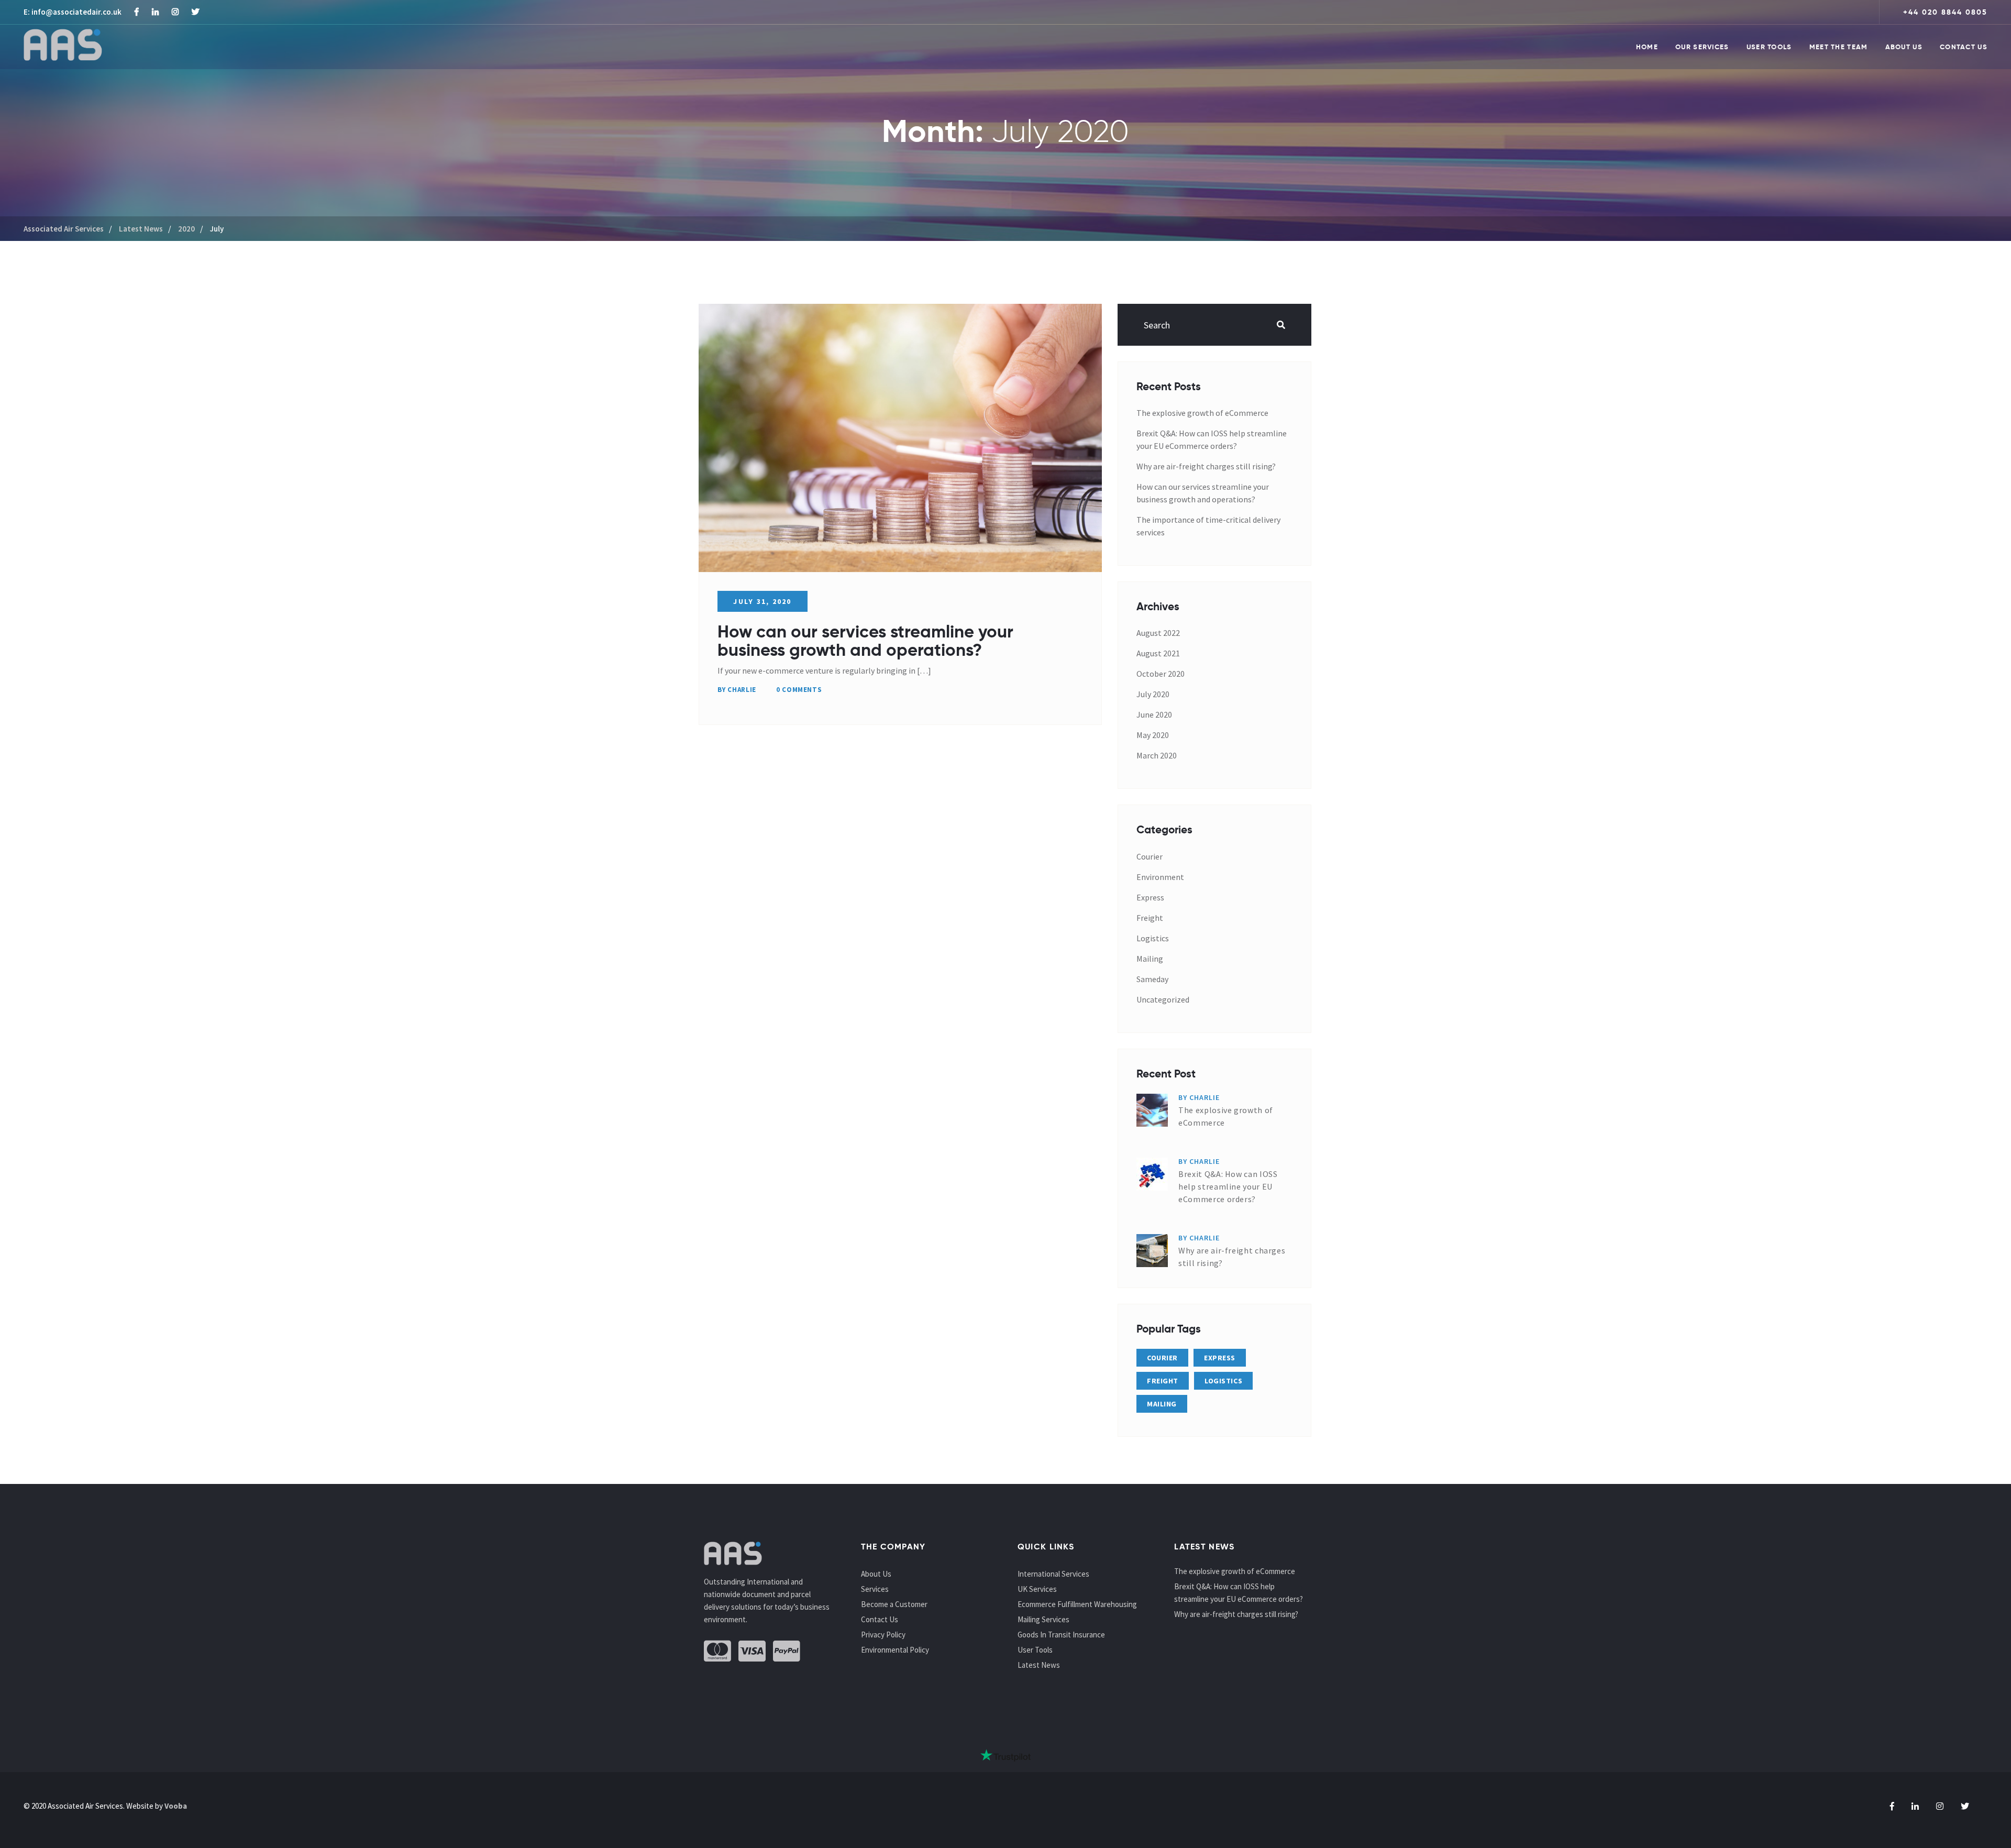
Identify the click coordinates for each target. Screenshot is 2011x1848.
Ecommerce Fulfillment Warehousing (1077, 1604)
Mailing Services (1043, 1619)
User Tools (1769, 47)
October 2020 (1161, 674)
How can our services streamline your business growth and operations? (865, 641)
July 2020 (1153, 694)
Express (1150, 897)
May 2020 (1153, 735)
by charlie (737, 690)
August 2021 (1158, 653)
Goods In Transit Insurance (1061, 1635)
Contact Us (1964, 47)
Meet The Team (1839, 47)
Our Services (1702, 47)
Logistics (1153, 938)
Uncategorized (1163, 999)
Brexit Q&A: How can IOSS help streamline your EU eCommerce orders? (1212, 439)
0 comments (799, 690)
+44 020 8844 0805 (1945, 12)
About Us (1904, 47)
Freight (1150, 918)
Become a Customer (894, 1604)
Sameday (1152, 979)
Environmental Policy (895, 1650)
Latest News (1039, 1665)
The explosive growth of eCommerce (1202, 413)
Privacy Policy (883, 1635)
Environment (1160, 877)
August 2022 (1158, 633)
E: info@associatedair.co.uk (73, 12)
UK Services (1037, 1589)
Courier (1150, 856)
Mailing (1150, 959)
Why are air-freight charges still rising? (1206, 466)
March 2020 (1157, 755)
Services (875, 1589)
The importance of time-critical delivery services (1208, 526)
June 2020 (1154, 714)
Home (1647, 47)
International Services (1053, 1574)
